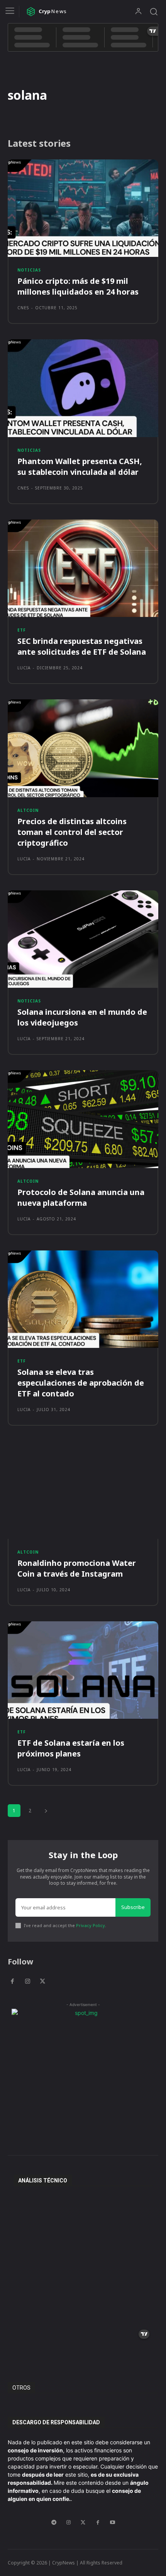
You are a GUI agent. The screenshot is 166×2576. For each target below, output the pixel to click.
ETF (22, 630)
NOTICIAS (29, 270)
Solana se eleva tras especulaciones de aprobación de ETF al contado (81, 1383)
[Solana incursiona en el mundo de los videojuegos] (83, 939)
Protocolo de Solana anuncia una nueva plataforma (81, 1197)
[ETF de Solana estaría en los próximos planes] (83, 1670)
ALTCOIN (28, 810)
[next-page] (46, 1811)
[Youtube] (112, 2522)
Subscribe (133, 1907)
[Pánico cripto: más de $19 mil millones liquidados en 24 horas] (83, 208)
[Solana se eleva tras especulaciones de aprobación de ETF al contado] (83, 1299)
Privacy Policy (91, 1925)
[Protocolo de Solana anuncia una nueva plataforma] (83, 1119)
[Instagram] (27, 1982)
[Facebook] (12, 1982)
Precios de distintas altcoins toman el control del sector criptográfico (72, 832)
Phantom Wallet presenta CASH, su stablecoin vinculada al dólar (80, 467)
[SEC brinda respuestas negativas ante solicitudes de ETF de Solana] (83, 568)
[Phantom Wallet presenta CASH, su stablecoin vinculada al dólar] (83, 388)
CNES (23, 308)
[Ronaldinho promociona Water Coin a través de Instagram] (83, 1490)
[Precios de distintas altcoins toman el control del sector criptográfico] (83, 748)
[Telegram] (54, 2522)
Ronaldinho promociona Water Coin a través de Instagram (77, 1568)
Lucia (24, 668)
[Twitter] (42, 1982)
